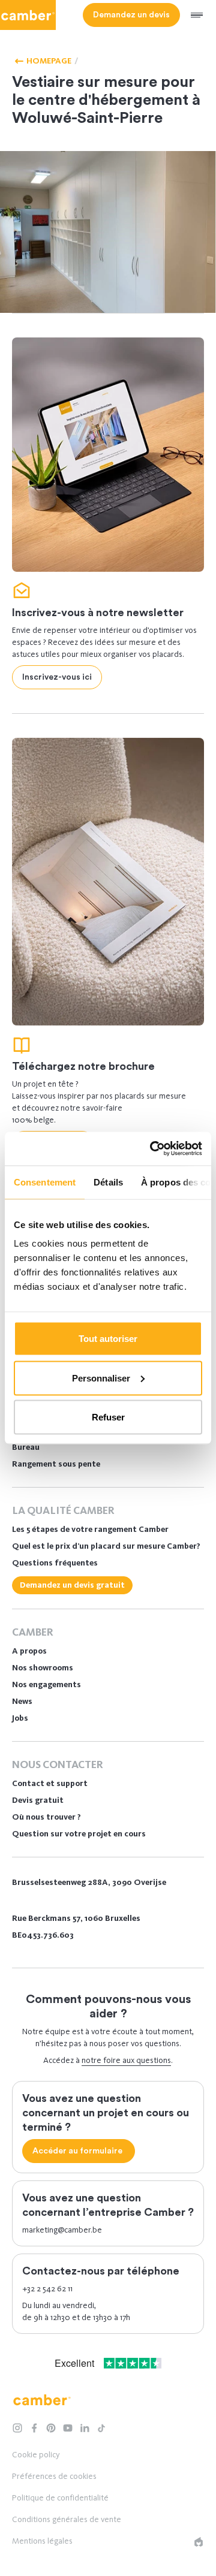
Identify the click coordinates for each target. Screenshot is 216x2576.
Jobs (20, 1718)
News (22, 1701)
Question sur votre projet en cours (79, 1834)
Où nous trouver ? (46, 1817)
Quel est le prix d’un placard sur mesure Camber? (106, 1546)
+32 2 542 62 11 (47, 2289)
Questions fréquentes (55, 1563)
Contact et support (50, 1783)
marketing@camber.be (62, 2230)
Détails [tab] (108, 1182)
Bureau (26, 1447)
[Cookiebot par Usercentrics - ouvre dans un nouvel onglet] (152, 1149)
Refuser (108, 1417)
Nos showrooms (43, 1668)
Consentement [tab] (45, 1182)
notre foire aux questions (126, 2060)
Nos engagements (46, 1684)
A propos (29, 1651)
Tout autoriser (108, 1339)
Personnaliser (101, 1378)
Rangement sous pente (56, 1464)
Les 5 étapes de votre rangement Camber (90, 1529)
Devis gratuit (38, 1800)
